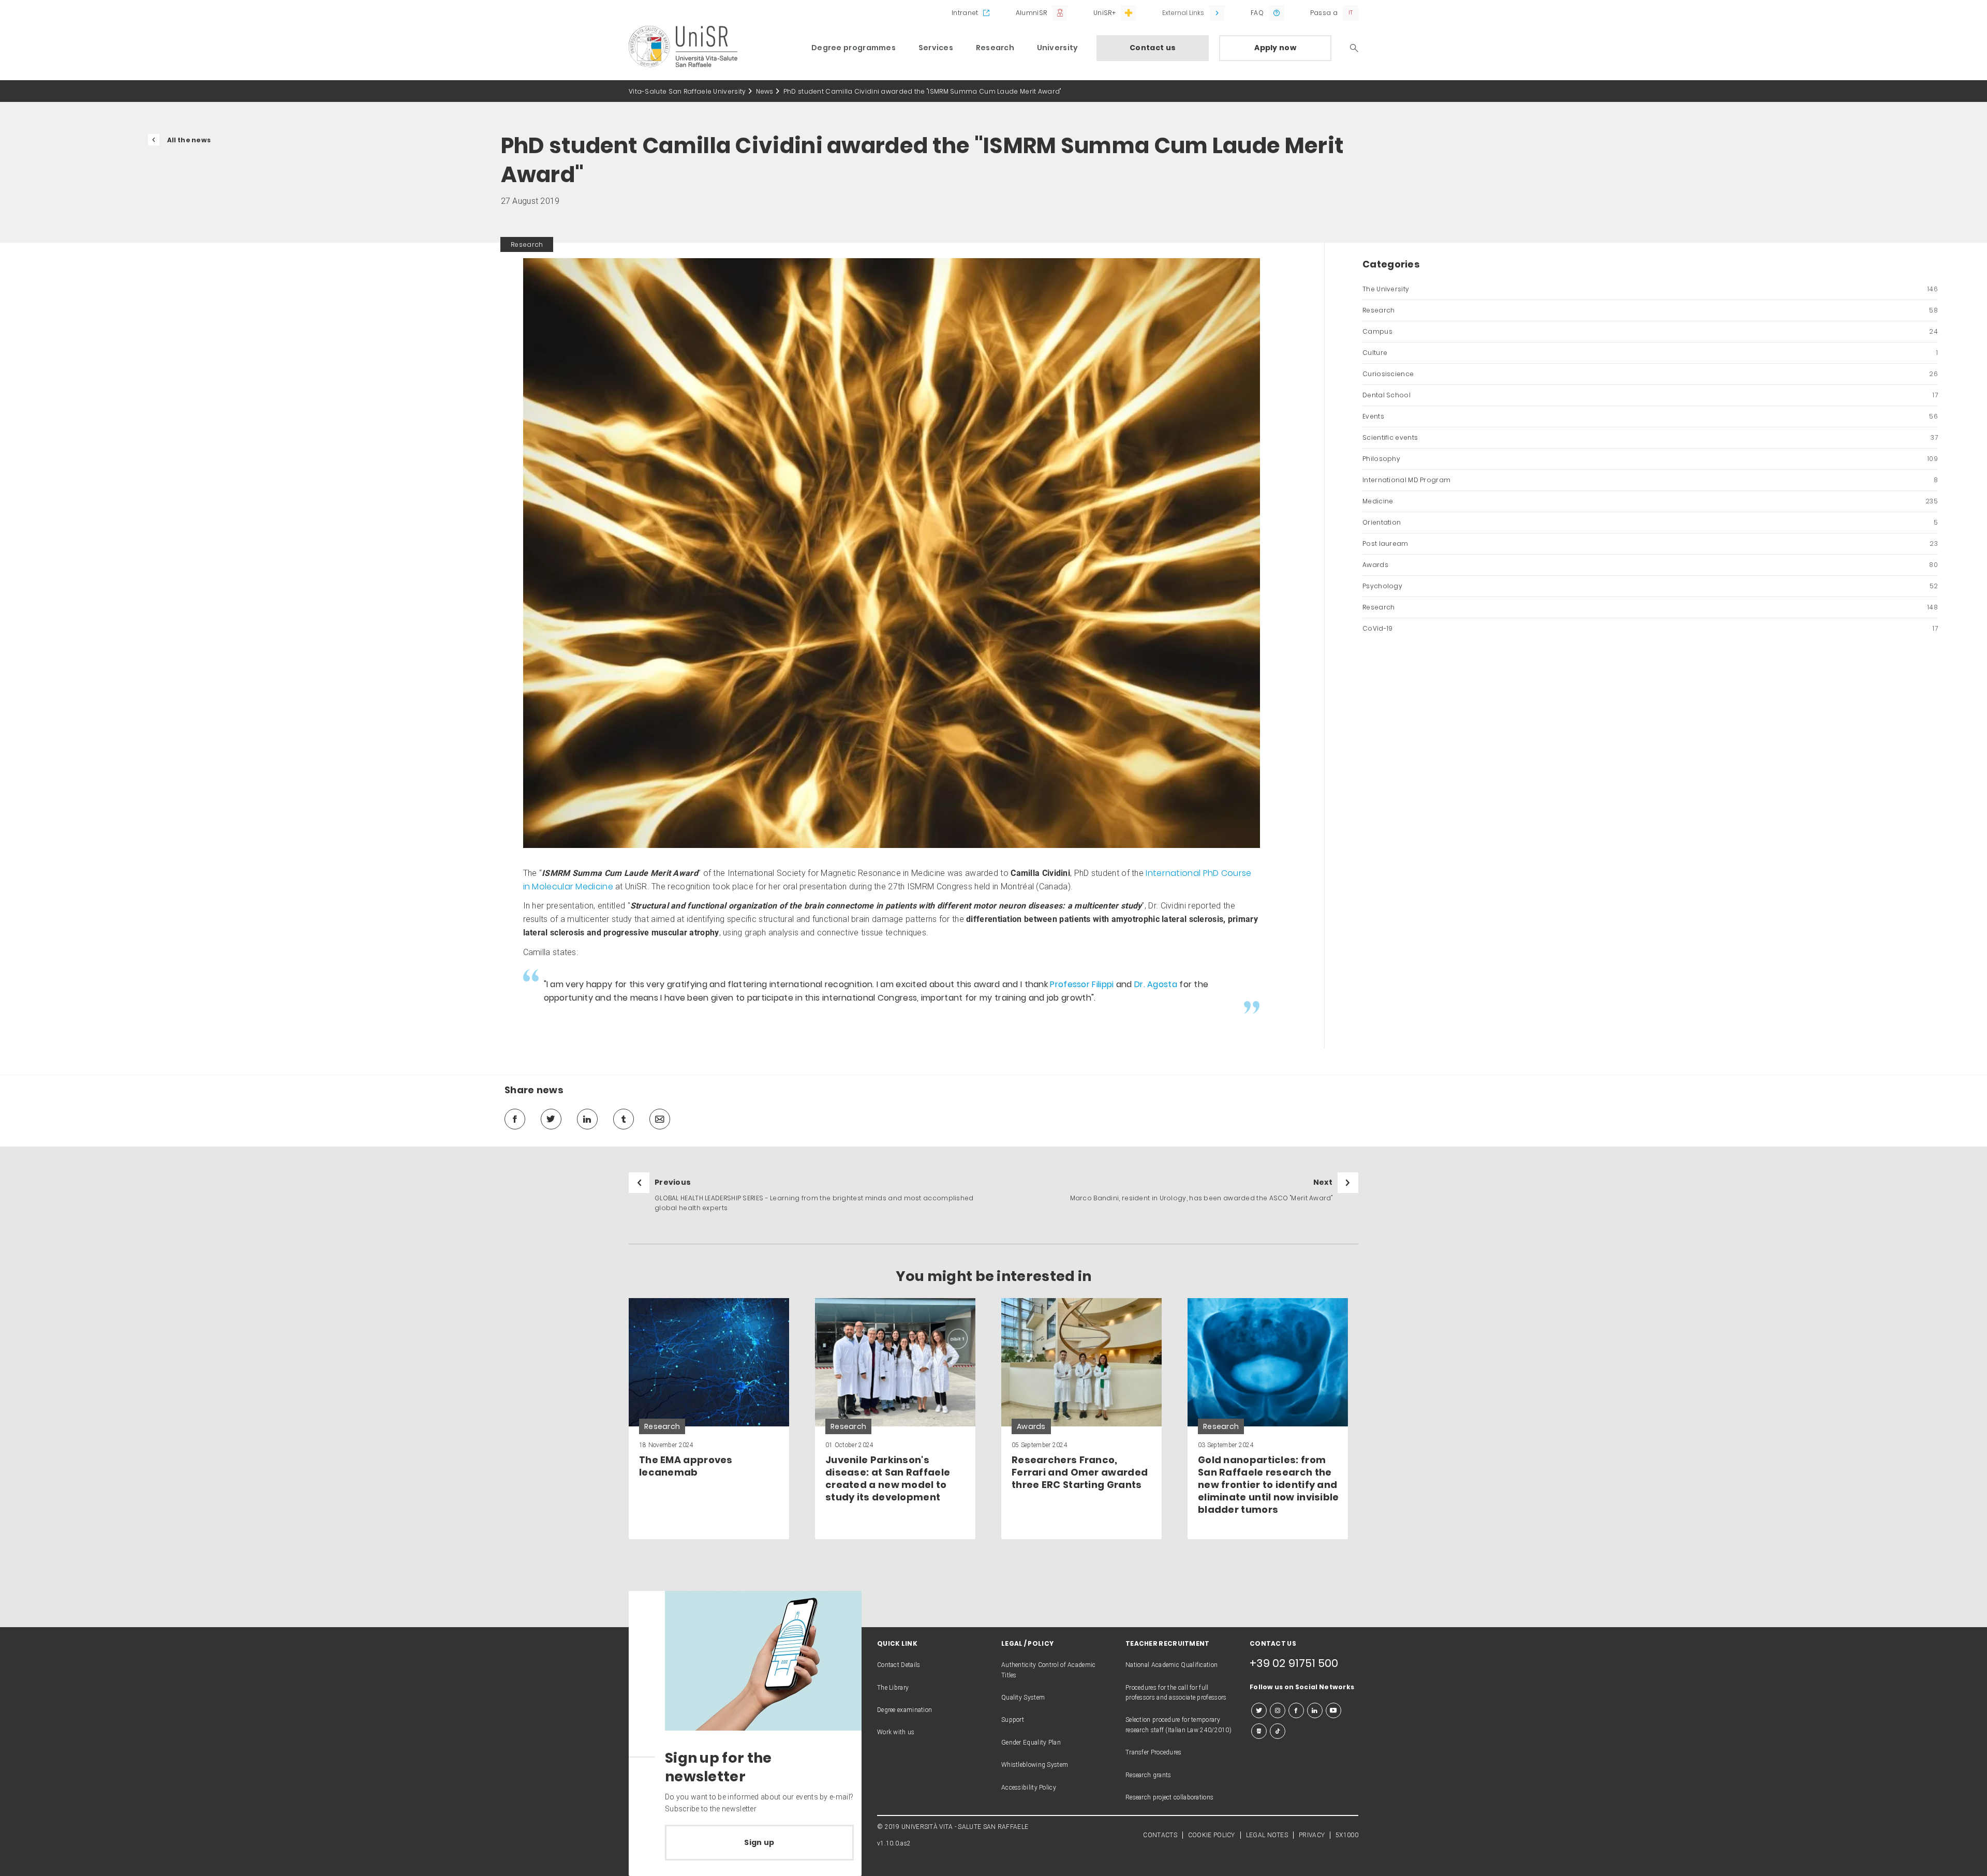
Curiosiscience (1650, 374)
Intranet (965, 13)
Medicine (1650, 501)
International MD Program (1650, 480)
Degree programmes (854, 48)
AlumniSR (1031, 13)
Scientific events (1650, 437)
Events (1650, 416)
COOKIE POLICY (1212, 1835)
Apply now (1275, 48)
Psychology (1650, 586)
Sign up (759, 1842)
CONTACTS (1160, 1835)
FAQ (1257, 13)
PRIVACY (1312, 1835)
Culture (1650, 353)
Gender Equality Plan (1031, 1743)
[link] (709, 1419)
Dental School (1650, 395)
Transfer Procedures (1154, 1752)
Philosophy (1650, 459)
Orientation (1650, 522)
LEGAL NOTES (1267, 1835)
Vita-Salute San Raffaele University (687, 91)
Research (995, 48)
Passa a (1324, 13)
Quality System (1023, 1698)
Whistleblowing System (1035, 1765)
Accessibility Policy (1029, 1788)
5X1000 (1347, 1835)
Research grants (1148, 1775)
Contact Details (899, 1665)
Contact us (1153, 48)
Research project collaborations (1169, 1797)
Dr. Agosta (1156, 984)
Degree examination (904, 1710)
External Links (1183, 13)
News (765, 91)
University (1058, 48)
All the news (189, 140)
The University (1650, 289)
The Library (893, 1688)
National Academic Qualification (1172, 1665)
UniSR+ (1104, 13)
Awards (1650, 565)
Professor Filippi (1082, 984)
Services (936, 48)
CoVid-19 (1650, 628)
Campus (1650, 331)
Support (1013, 1720)
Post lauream (1650, 544)
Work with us (896, 1732)
